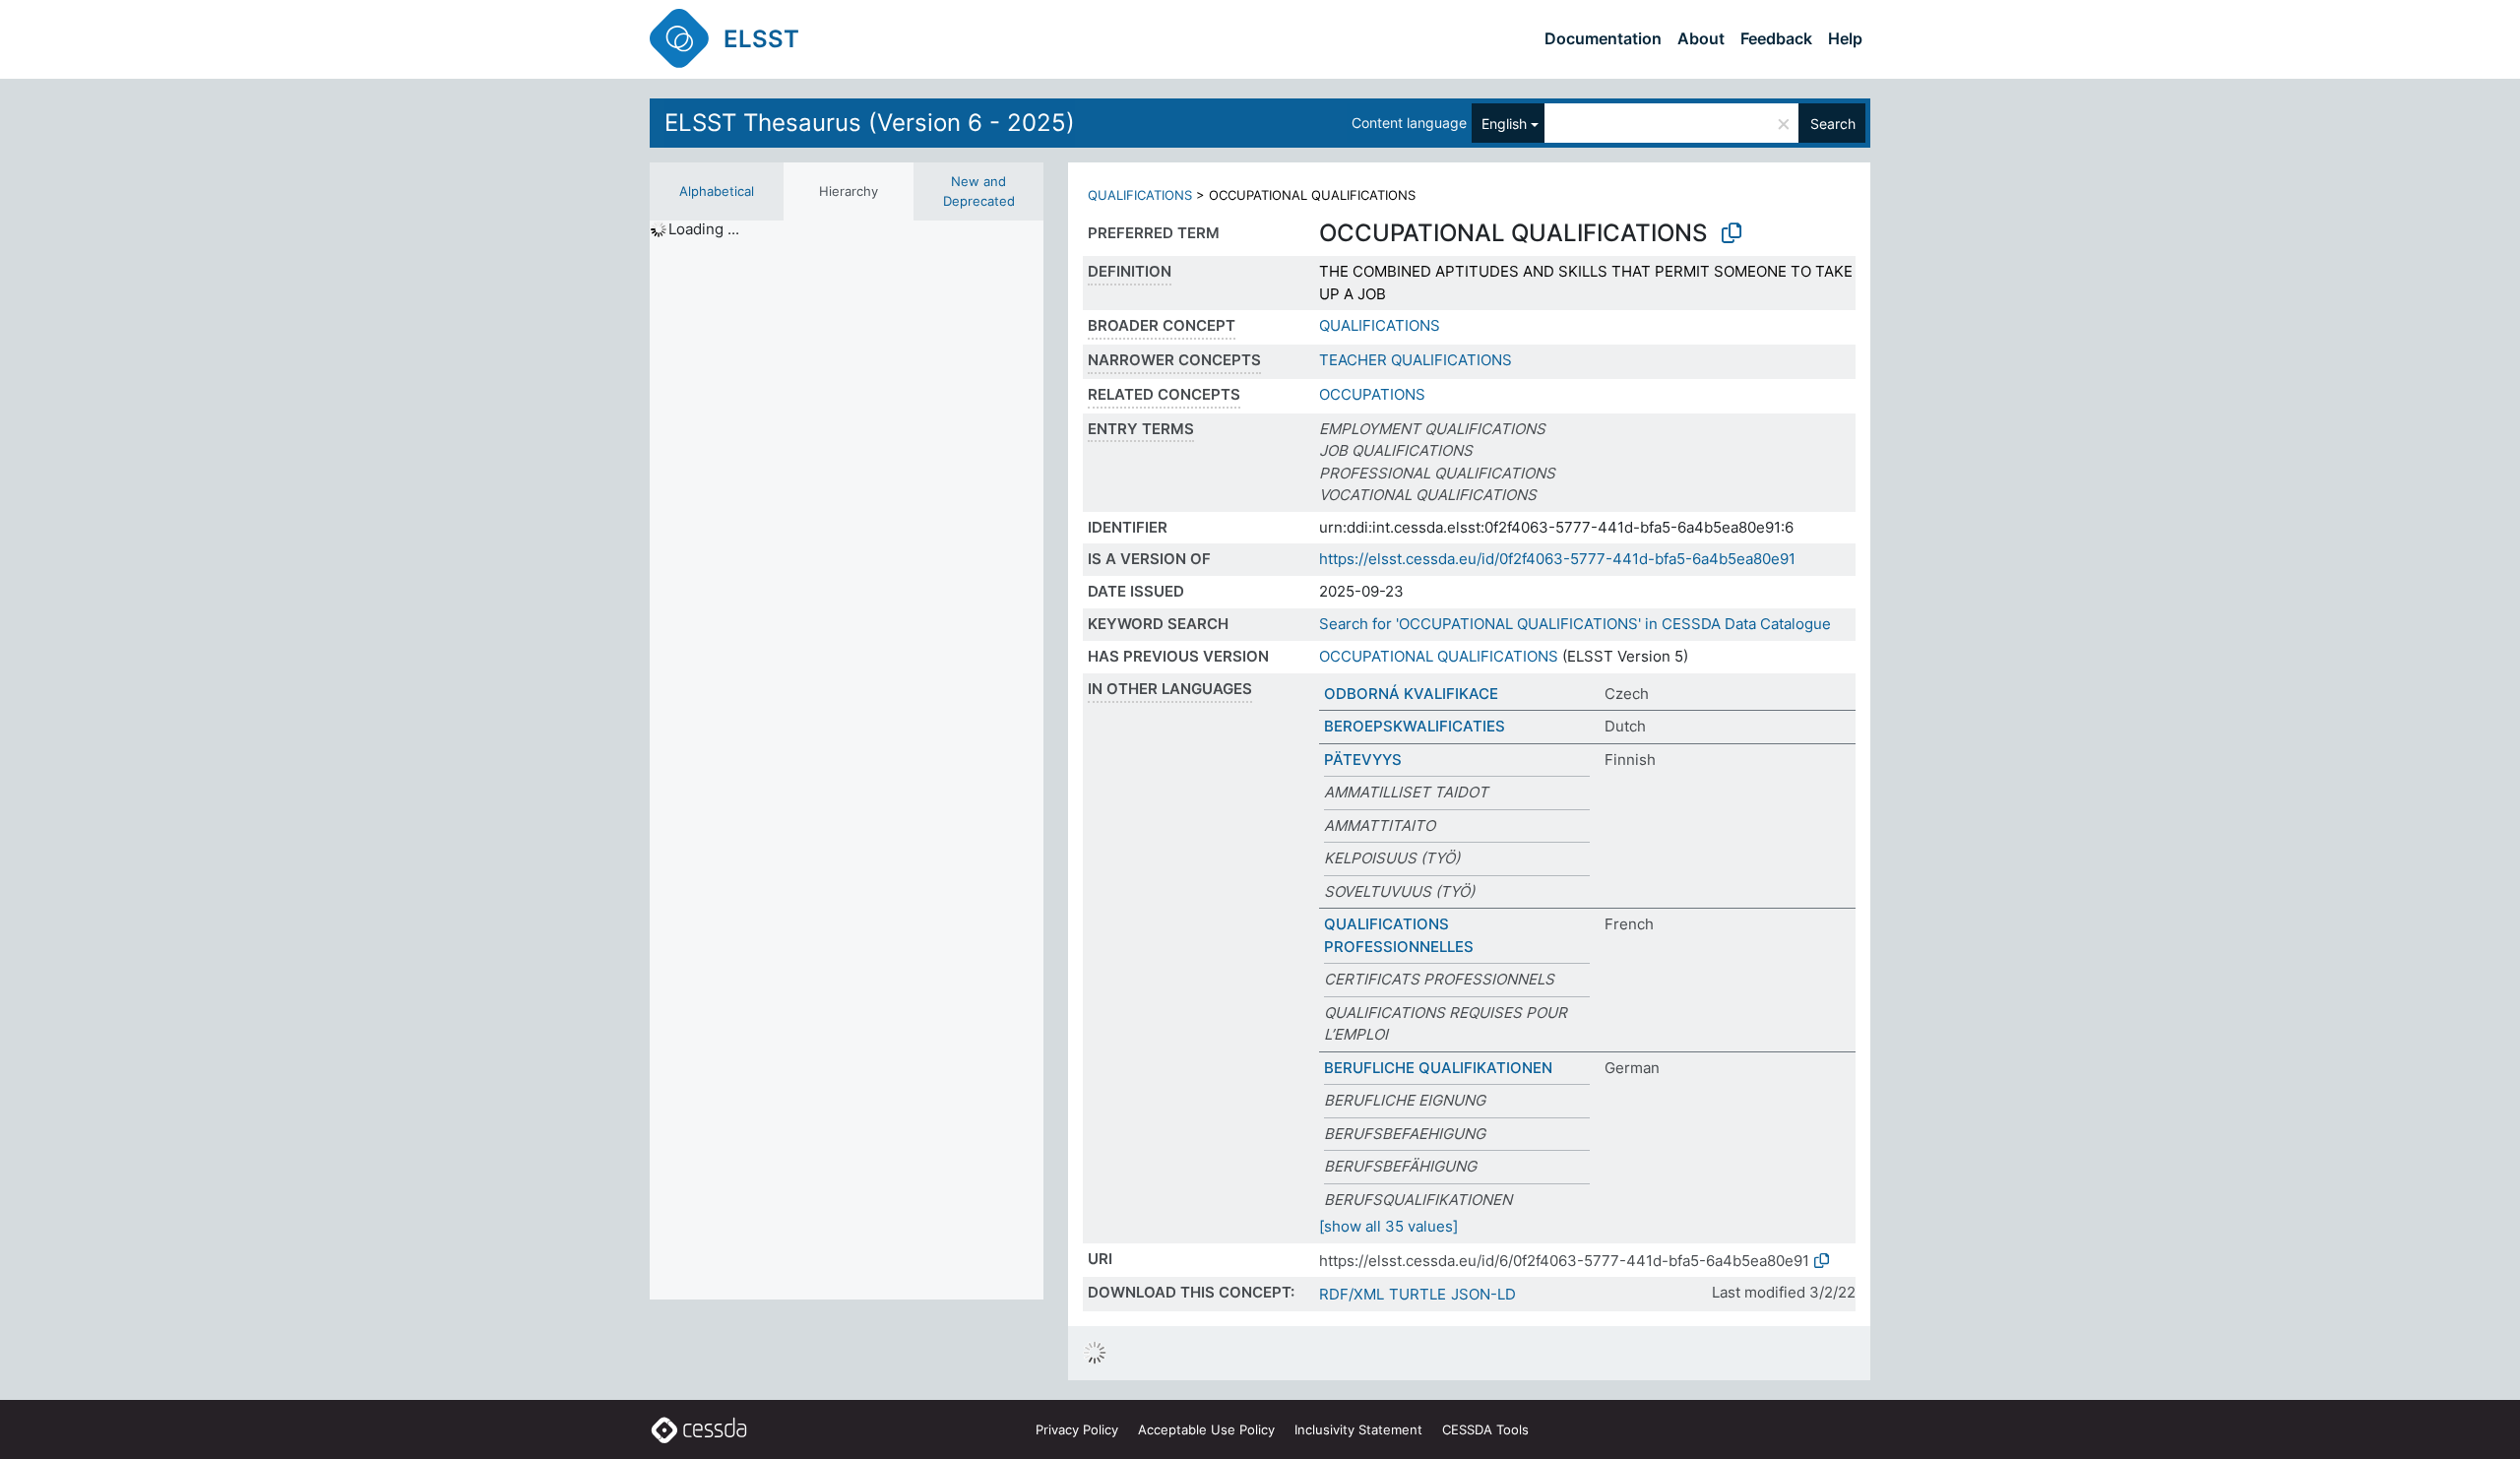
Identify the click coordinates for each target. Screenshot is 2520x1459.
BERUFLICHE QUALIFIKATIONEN (1438, 1068)
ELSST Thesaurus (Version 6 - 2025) (870, 123)
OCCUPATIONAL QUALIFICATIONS (1439, 656)
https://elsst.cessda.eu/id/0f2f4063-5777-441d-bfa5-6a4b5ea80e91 (1557, 559)
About (1701, 38)
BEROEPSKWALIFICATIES (1415, 726)
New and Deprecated (979, 191)
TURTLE (1417, 1294)
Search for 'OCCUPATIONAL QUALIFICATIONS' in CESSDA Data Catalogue (1575, 624)
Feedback (1776, 38)
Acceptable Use (1206, 1429)
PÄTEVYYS (1363, 760)
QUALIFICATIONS (1140, 195)
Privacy (1077, 1429)
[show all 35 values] (1388, 1226)
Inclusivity (1358, 1429)
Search (1833, 124)
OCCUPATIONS (1372, 394)
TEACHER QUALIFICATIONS (1416, 360)
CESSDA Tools (1485, 1429)
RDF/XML (1352, 1294)
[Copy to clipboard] (1732, 233)
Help (1845, 38)
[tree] (847, 760)
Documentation (1603, 38)
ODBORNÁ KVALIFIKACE (1411, 694)
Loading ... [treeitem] (704, 229)
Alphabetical (717, 191)
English (1504, 124)
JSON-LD (1483, 1294)
